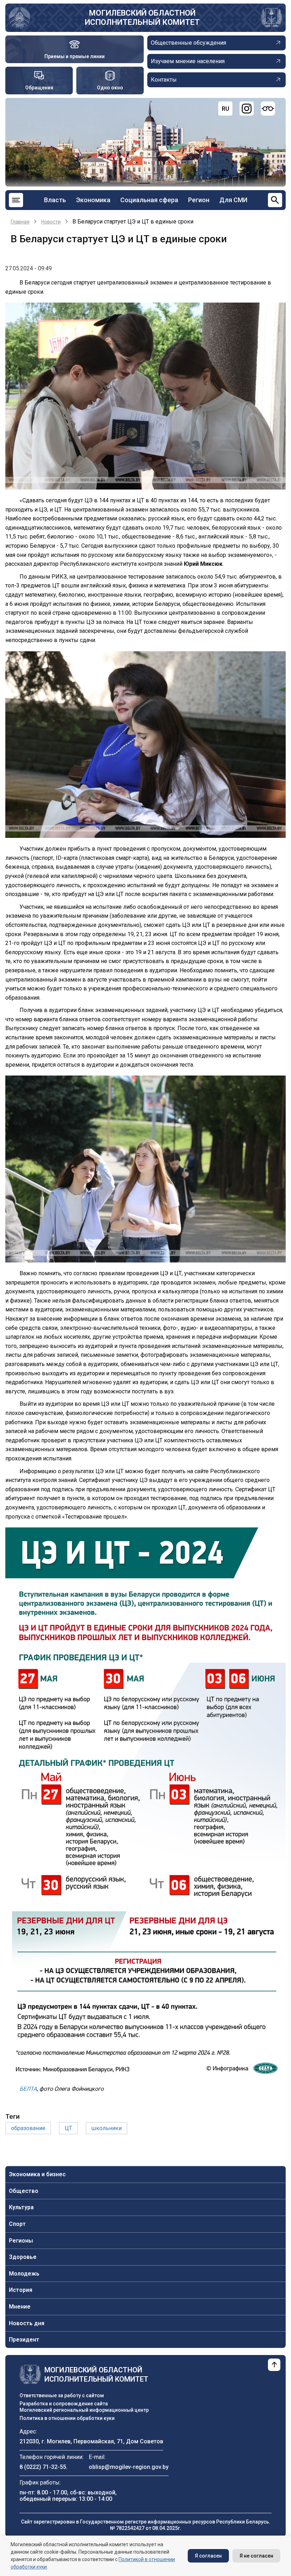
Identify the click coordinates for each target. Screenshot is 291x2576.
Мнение (20, 2307)
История (21, 2290)
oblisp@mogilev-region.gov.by (129, 2467)
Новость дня (27, 2323)
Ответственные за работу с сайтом (62, 2395)
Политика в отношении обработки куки (67, 2418)
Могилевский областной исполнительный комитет (142, 18)
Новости (51, 222)
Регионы (21, 2241)
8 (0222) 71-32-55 (43, 2467)
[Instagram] (247, 109)
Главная (20, 222)
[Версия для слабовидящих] (268, 109)
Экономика (93, 200)
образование (28, 2128)
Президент (24, 2340)
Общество (24, 2191)
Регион (199, 200)
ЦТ (68, 2128)
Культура (21, 2207)
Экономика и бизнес (37, 2174)
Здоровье (23, 2257)
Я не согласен (256, 2556)
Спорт (17, 2224)
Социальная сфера (149, 200)
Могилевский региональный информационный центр (84, 2410)
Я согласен (208, 2556)
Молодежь (24, 2274)
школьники (106, 2128)
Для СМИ (233, 200)
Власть (55, 200)
